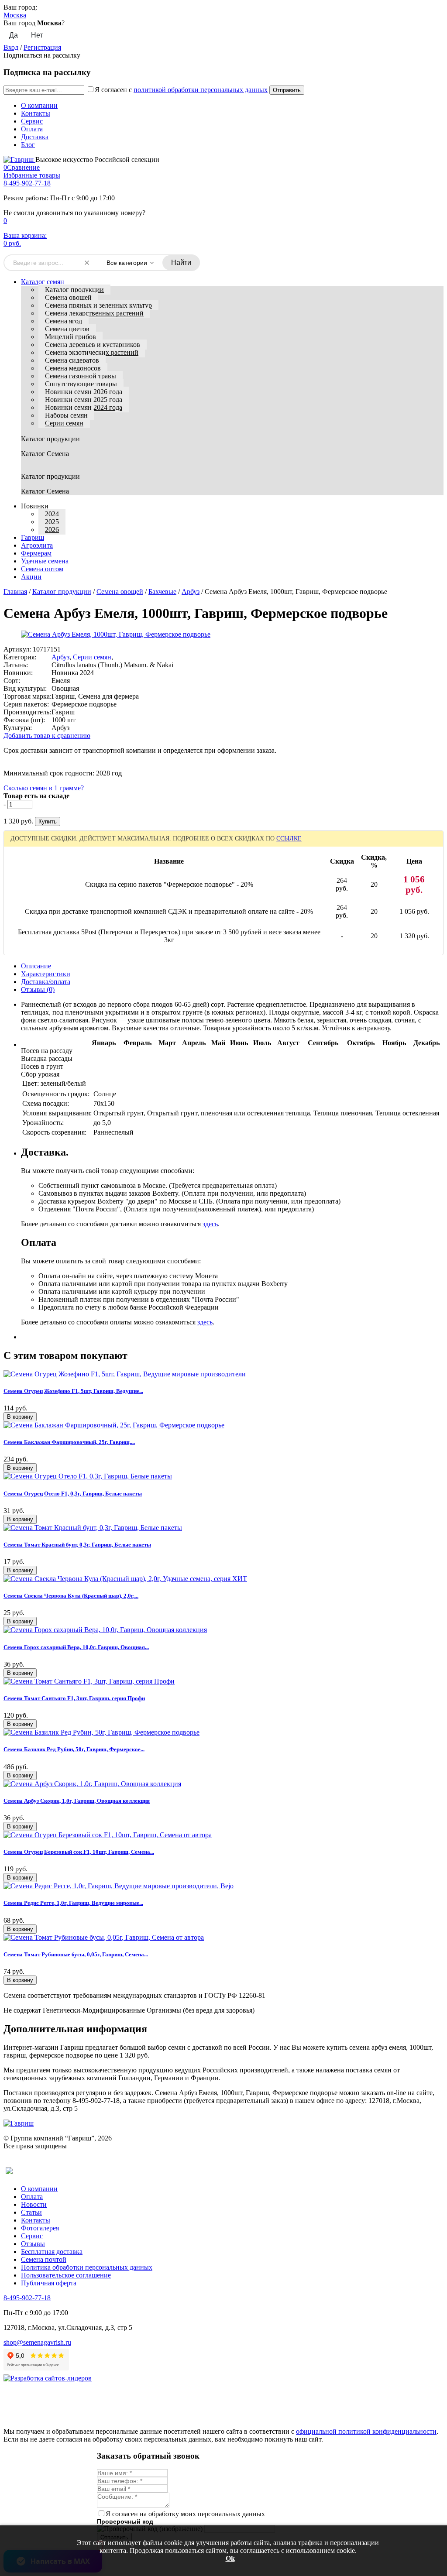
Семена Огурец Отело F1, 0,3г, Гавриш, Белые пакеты (73, 1494)
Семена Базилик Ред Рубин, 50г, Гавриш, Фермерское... (74, 1749)
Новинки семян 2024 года (84, 407)
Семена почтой (44, 2259)
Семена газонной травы (81, 376)
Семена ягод (64, 321)
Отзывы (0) (38, 990)
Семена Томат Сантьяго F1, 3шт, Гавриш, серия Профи (74, 1698)
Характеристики (46, 974)
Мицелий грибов (70, 337)
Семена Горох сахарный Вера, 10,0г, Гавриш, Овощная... (76, 1647)
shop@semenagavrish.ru (37, 2342)
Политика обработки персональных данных (87, 2267)
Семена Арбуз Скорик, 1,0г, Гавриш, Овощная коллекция (77, 1801)
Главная (15, 592)
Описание (36, 966)
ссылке (289, 839)
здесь (210, 1224)
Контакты (36, 113)
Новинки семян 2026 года (84, 392)
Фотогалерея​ (40, 2228)
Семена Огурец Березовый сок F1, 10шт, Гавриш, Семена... (79, 1852)
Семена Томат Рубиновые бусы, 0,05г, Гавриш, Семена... (76, 1954)
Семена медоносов (73, 368)
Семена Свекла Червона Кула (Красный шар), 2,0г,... (71, 1596)
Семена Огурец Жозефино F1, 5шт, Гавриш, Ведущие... (73, 1391)
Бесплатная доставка (52, 2252)
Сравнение (22, 167)
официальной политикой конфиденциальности (366, 2431)
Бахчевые (162, 592)
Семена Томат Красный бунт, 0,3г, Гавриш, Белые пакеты (77, 1545)
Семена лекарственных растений (94, 313)
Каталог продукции (74, 290)
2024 (52, 514)
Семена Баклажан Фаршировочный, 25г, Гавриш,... (69, 1442)
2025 (52, 522)
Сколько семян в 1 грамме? (44, 788)
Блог (28, 145)
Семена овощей (68, 297)
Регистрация (42, 47)
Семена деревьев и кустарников (93, 345)
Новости (34, 2204)
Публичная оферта (49, 2283)
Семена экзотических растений (92, 352)
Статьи (31, 2212)
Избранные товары (32, 175)
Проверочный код (125, 2521)
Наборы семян (66, 415)
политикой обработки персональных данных (201, 90)
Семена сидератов (72, 360)
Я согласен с (181, 90)
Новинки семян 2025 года (84, 400)
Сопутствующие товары (81, 384)
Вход (11, 47)
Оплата (32, 129)
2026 (52, 530)
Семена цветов (67, 329)
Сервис (32, 121)
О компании (39, 105)
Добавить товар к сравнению (47, 736)
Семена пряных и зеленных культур (98, 305)
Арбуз (191, 592)
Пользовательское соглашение (66, 2275)
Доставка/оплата (46, 982)
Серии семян (64, 423)
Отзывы (33, 2244)
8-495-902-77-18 (27, 183)
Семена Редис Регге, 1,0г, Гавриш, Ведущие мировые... (73, 1903)
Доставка (35, 137)
